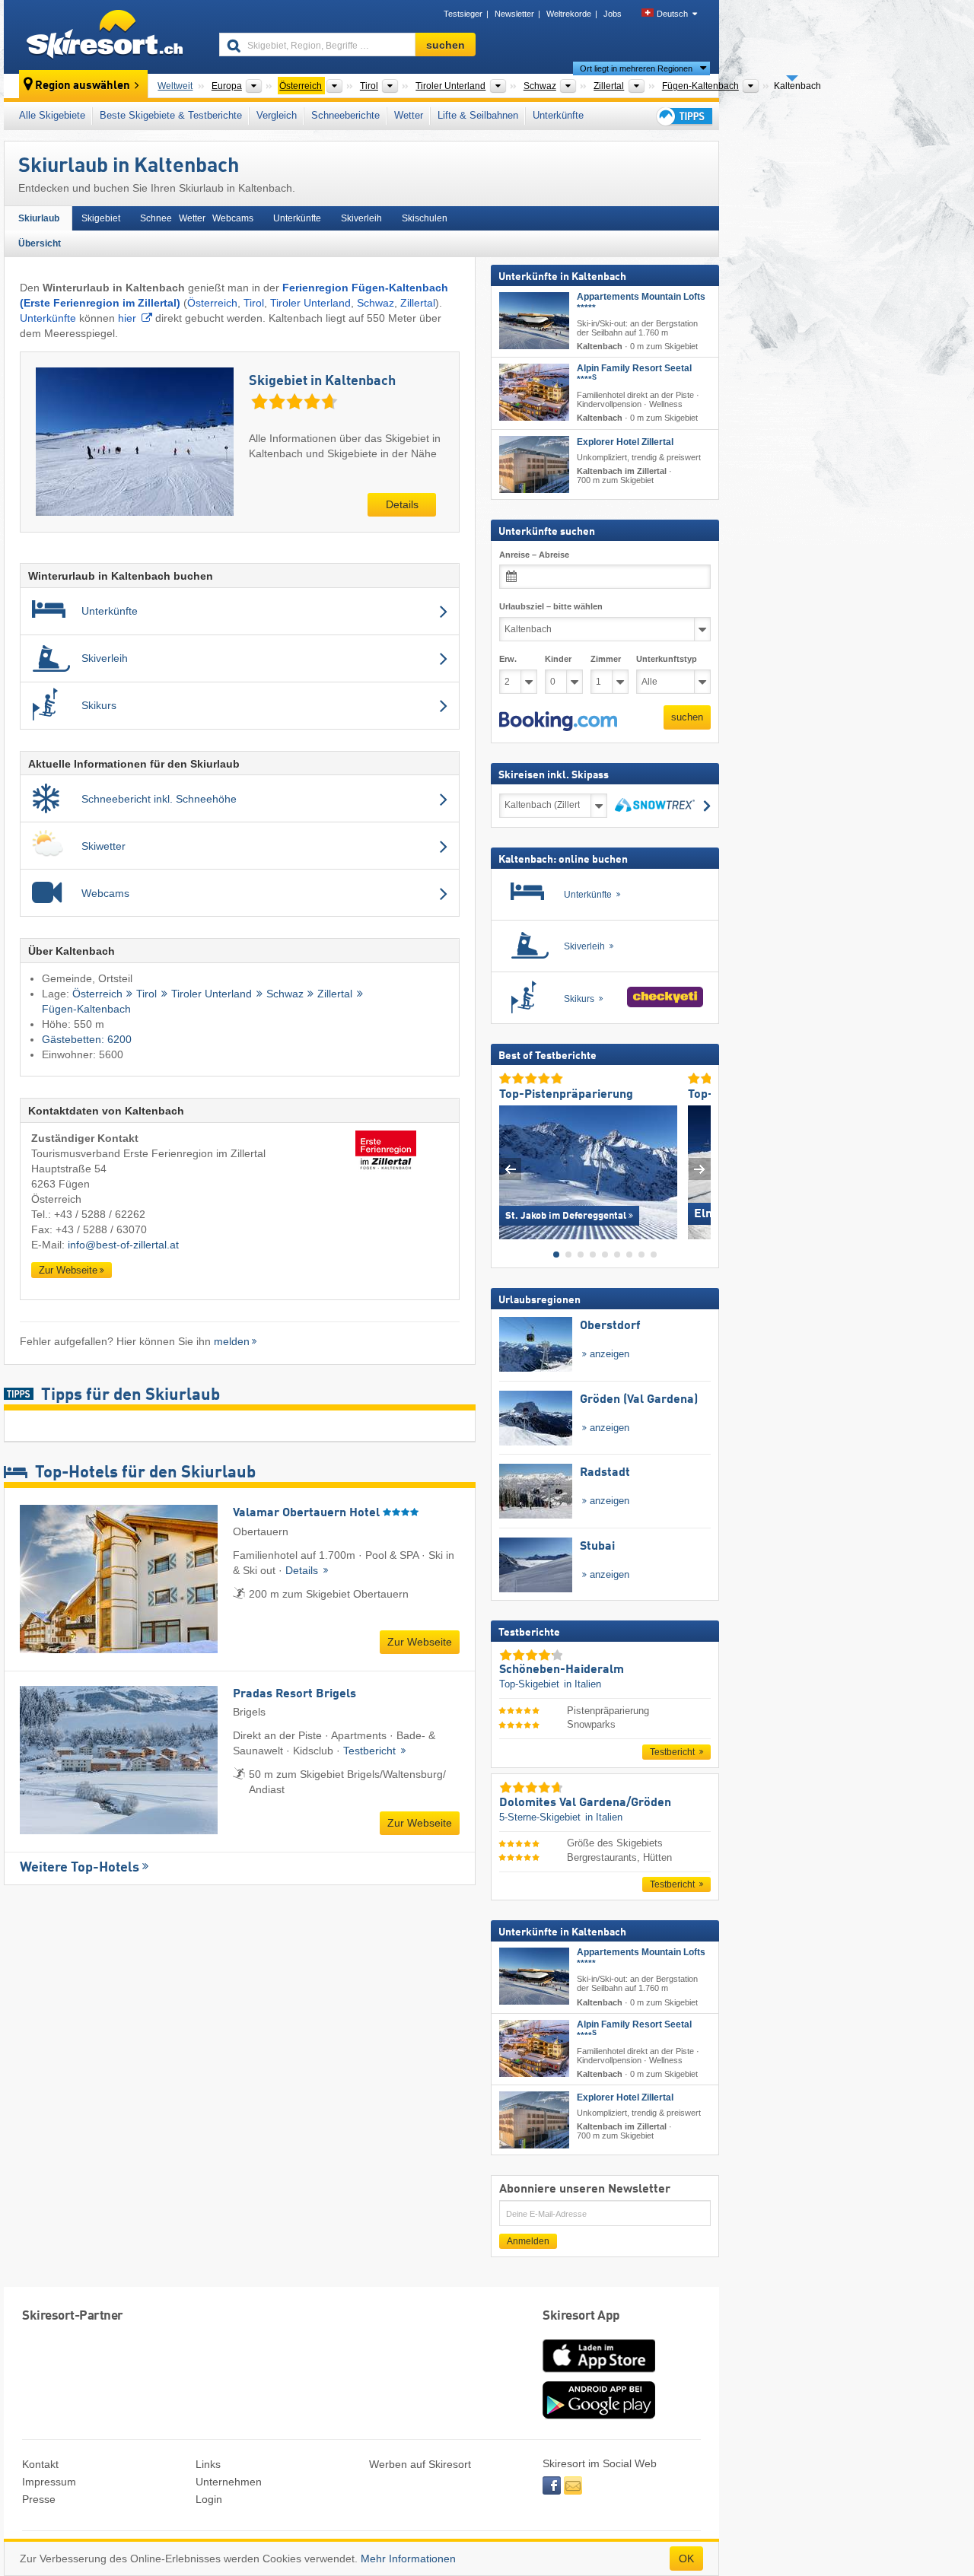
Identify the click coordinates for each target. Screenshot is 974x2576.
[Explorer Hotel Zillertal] (534, 464)
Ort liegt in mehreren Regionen (636, 68)
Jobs (613, 14)
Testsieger (463, 14)
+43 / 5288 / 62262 (100, 1214)
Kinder (558, 659)
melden (232, 1341)
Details (402, 504)
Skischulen (425, 218)
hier (127, 318)
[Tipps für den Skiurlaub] (683, 116)
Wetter (409, 115)
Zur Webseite (68, 1270)
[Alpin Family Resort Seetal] (534, 392)
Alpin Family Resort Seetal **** (634, 374)
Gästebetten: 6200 (87, 1039)
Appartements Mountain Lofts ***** (641, 302)
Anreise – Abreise (534, 554)
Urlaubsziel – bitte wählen (551, 606)
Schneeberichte (345, 115)
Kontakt (40, 2464)
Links (208, 2464)
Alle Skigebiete (52, 115)
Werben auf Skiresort (420, 2464)
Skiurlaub (39, 218)
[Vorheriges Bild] (510, 1169)
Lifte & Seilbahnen (478, 115)
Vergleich (277, 115)
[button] (558, 721)
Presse (39, 2499)
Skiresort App (581, 2316)
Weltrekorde (569, 14)
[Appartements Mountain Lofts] (534, 321)
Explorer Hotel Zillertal (625, 441)
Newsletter (514, 14)
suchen (687, 717)
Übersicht (40, 243)
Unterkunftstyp (667, 659)
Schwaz (376, 303)
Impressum (49, 2482)
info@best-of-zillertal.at (123, 1245)
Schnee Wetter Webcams (197, 218)
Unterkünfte (558, 115)
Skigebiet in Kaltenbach (322, 381)
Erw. (508, 659)
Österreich (212, 303)
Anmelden (528, 2241)
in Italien (582, 1684)
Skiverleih (361, 218)
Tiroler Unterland (310, 303)
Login (209, 2499)
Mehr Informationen (408, 2559)
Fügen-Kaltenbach (86, 1009)
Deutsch (672, 14)
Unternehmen (229, 2482)
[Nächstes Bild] (700, 1169)
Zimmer (606, 659)
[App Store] (599, 2374)
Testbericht (371, 1751)
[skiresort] (105, 37)
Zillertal (418, 303)
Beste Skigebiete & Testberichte (171, 115)
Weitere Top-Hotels (80, 1868)
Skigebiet (101, 218)
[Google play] (599, 2415)
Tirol (254, 303)
